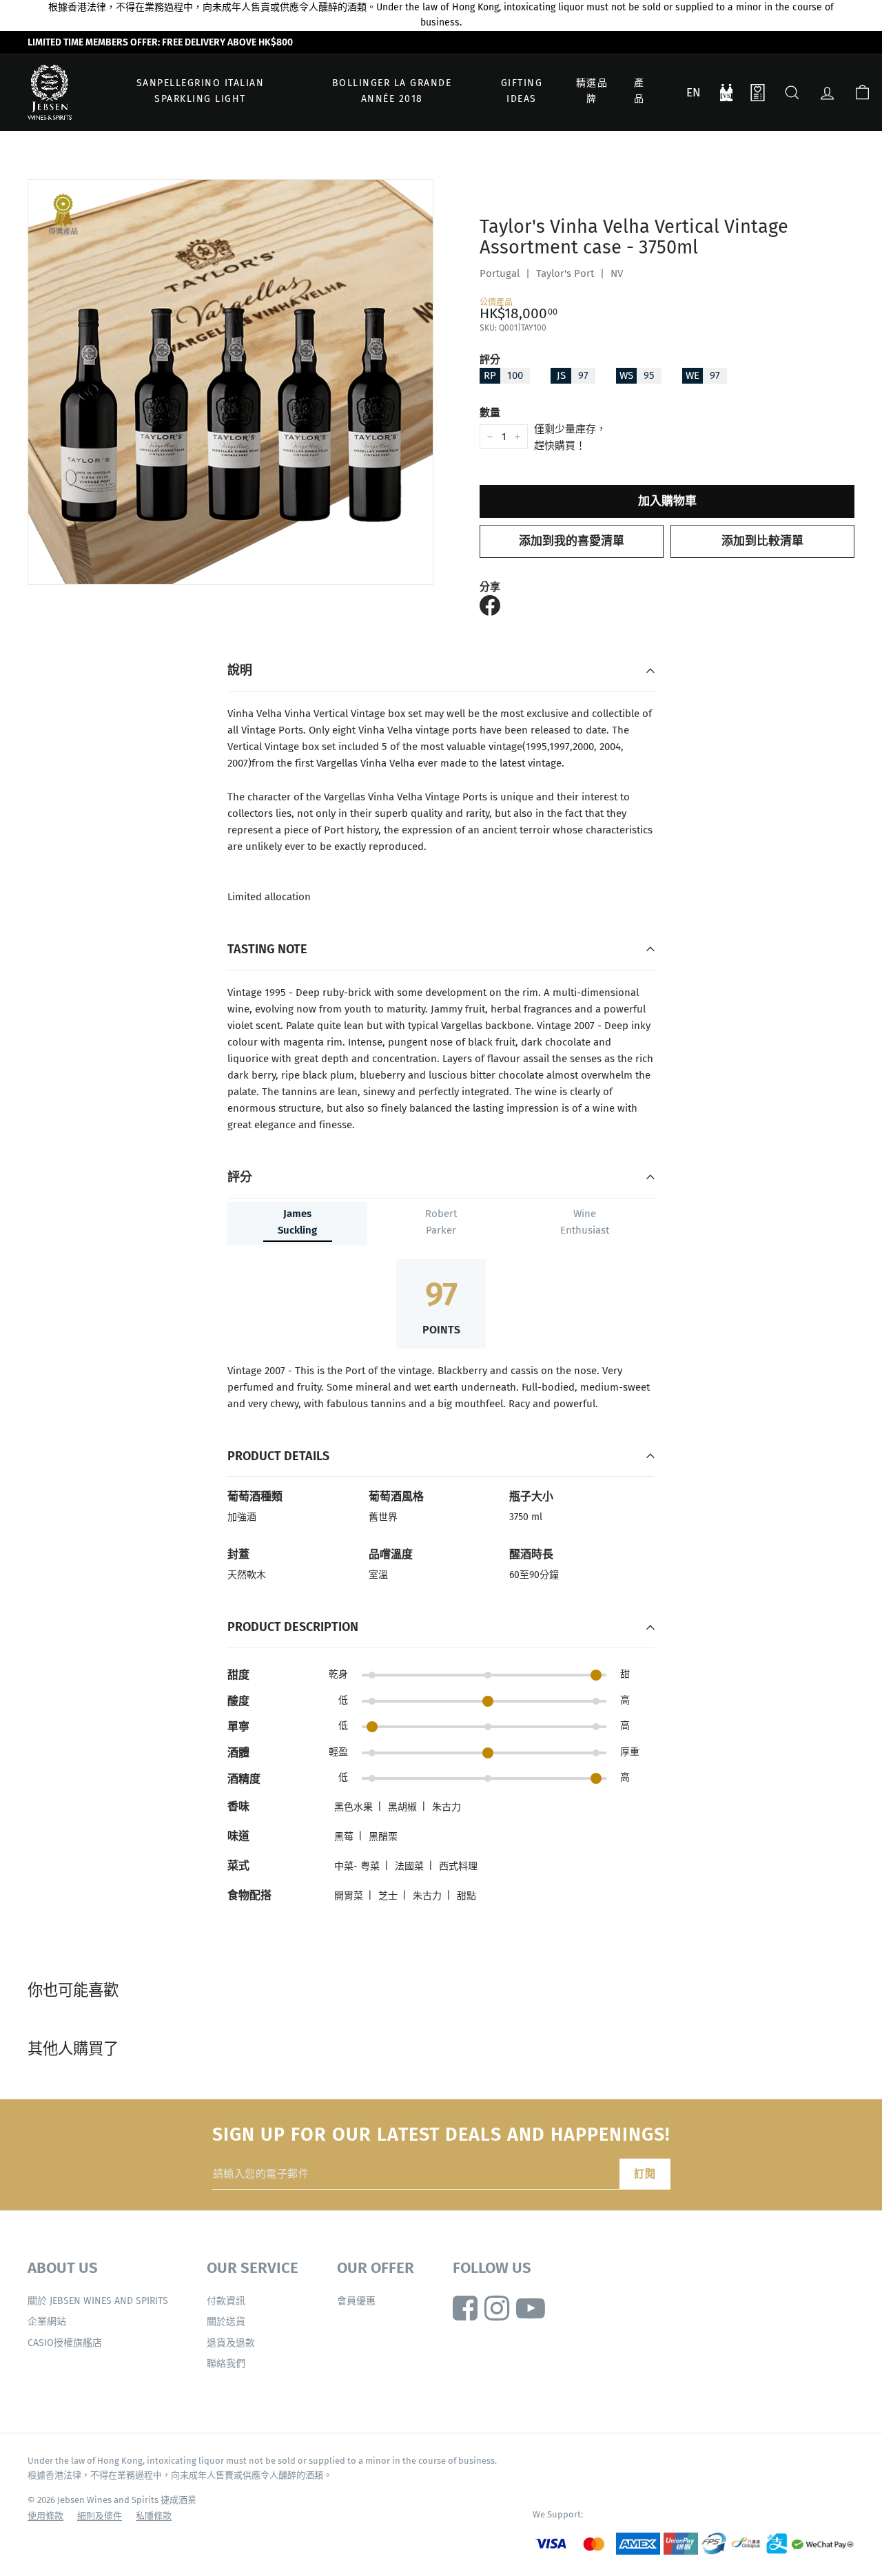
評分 (490, 360)
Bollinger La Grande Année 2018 (392, 91)
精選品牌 (592, 91)
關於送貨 (226, 2321)
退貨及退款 (231, 2343)
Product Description (293, 1627)
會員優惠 (356, 2301)
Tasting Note (267, 949)
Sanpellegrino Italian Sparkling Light (201, 91)
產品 (639, 91)
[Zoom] (230, 382)
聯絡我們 (226, 2364)
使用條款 (45, 2516)
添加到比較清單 (762, 541)
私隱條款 (154, 2516)
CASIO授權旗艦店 (65, 2343)
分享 (490, 587)
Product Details (278, 1456)
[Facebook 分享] (490, 605)
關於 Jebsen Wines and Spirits (98, 2301)
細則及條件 (100, 2516)
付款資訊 (226, 2301)
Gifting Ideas (522, 91)
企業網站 (47, 2321)
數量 (490, 413)
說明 (240, 670)
